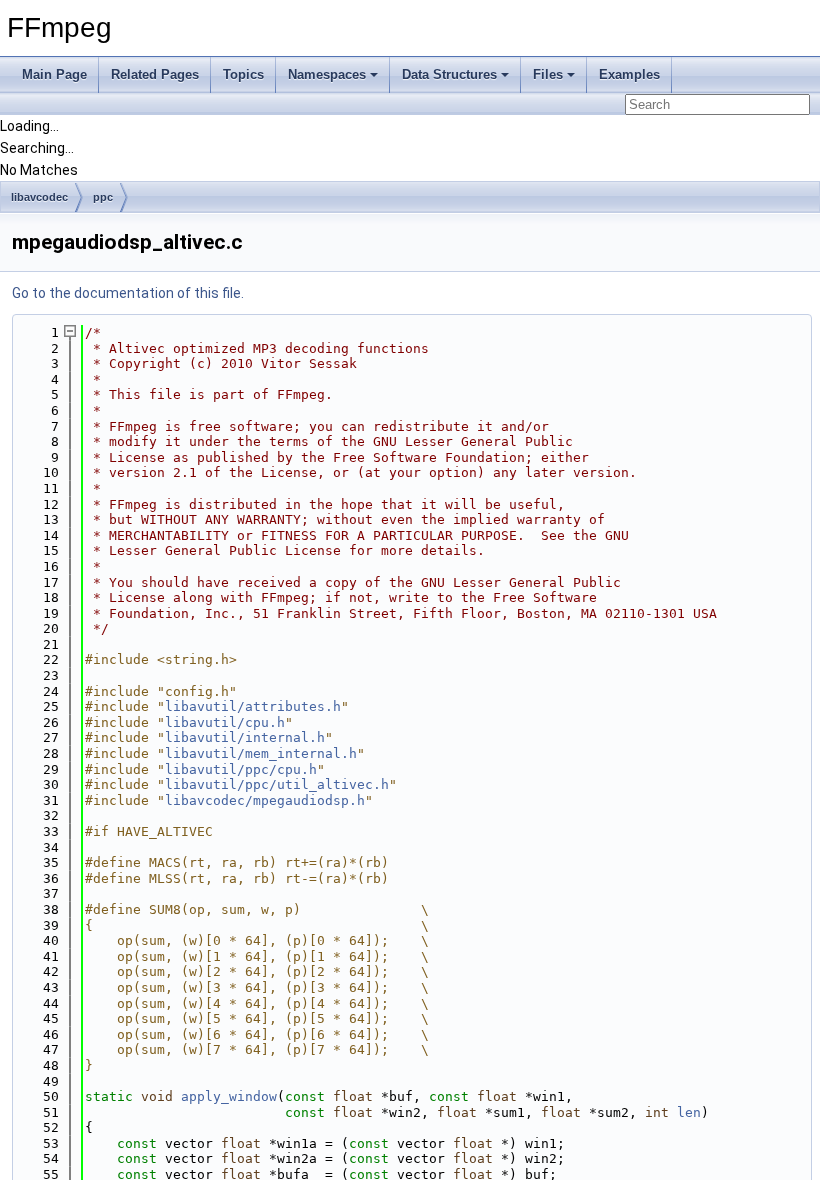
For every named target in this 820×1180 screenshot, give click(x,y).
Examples (629, 74)
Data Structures (449, 74)
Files (548, 74)
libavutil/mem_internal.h (261, 753)
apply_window (229, 1096)
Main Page (54, 74)
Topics (243, 74)
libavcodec (39, 197)
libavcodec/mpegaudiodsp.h (265, 800)
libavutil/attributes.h (253, 706)
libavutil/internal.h (245, 737)
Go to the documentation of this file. (128, 293)
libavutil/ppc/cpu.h (241, 769)
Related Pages (155, 74)
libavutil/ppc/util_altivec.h (277, 784)
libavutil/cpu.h (225, 722)
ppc (103, 197)
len (689, 1112)
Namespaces (327, 74)
